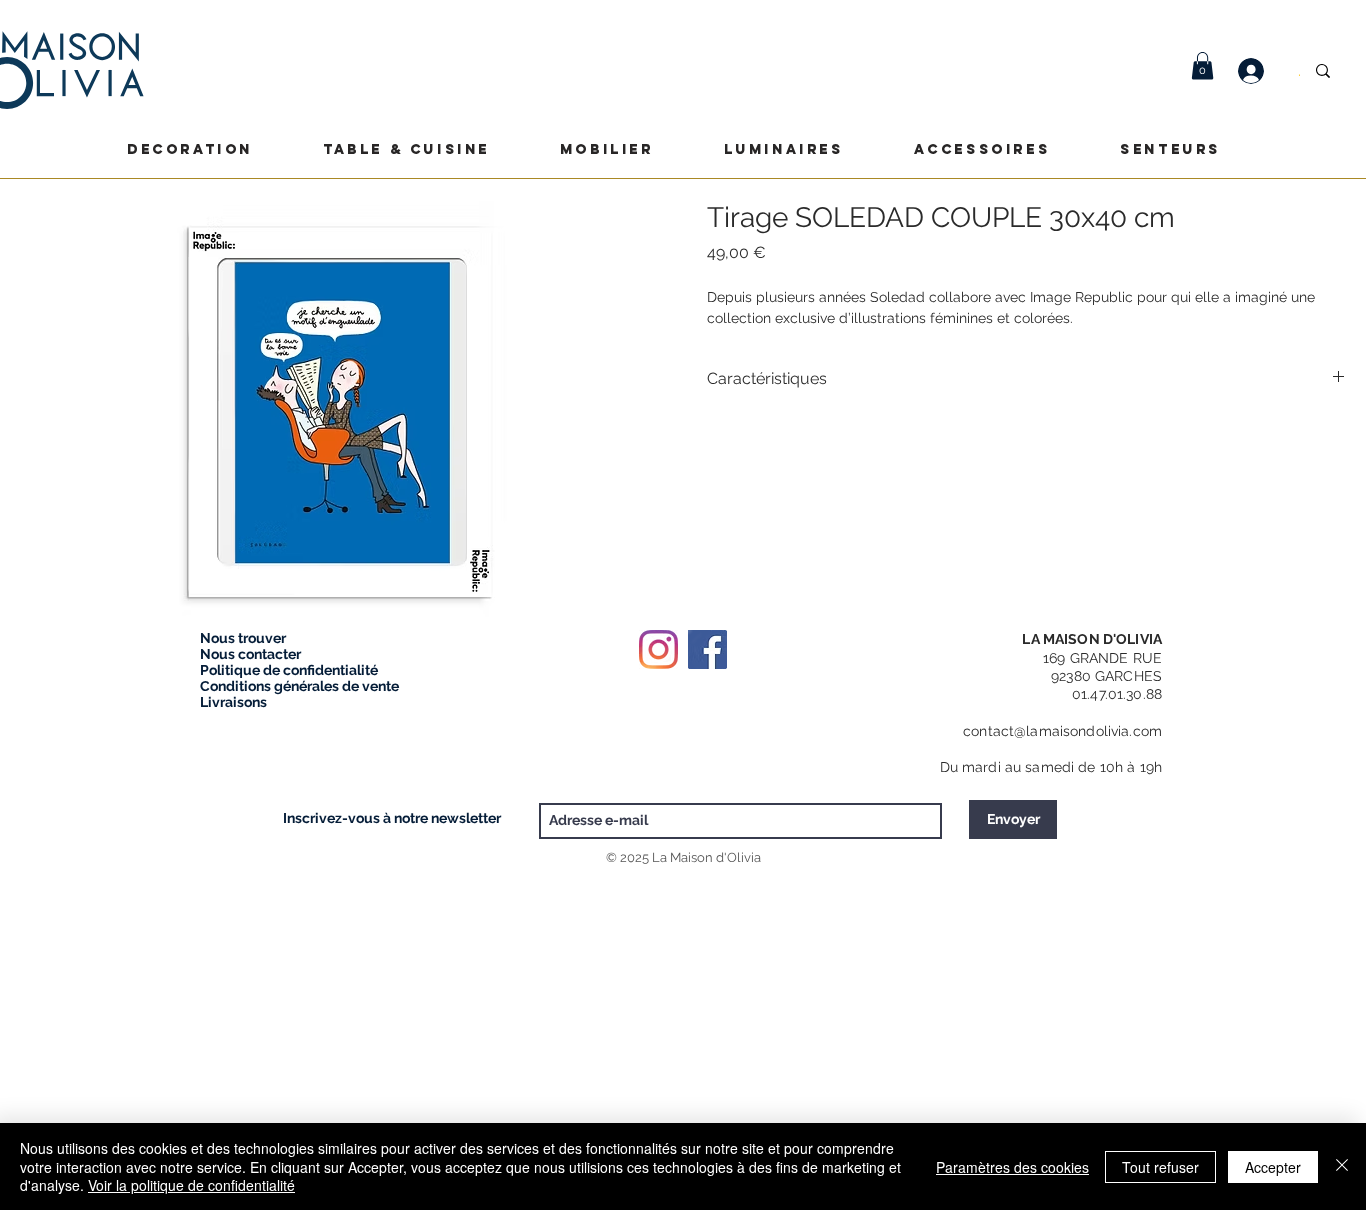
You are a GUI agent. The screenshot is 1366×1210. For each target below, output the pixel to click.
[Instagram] (658, 649)
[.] (1261, 71)
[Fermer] (1342, 1166)
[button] (1202, 65)
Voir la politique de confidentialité (191, 1185)
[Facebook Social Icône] (707, 649)
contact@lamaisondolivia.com (1062, 731)
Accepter (1273, 1167)
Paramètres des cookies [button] (1012, 1167)
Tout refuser (1160, 1167)
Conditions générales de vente (299, 686)
